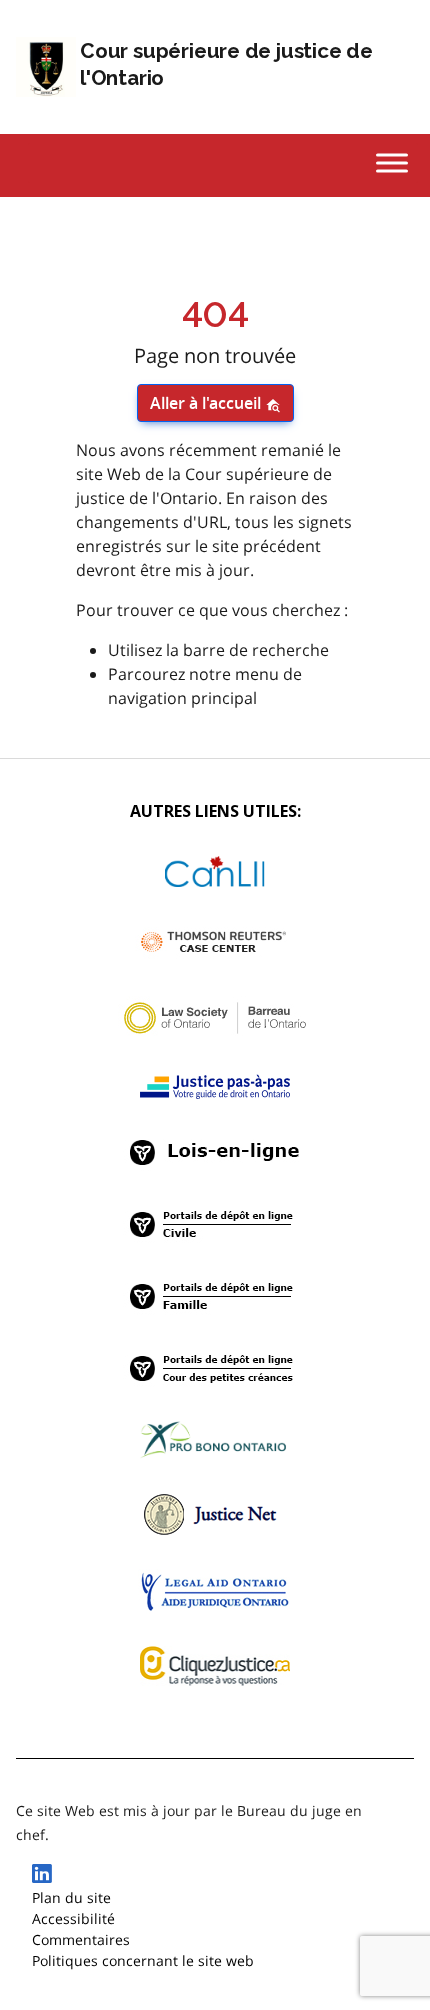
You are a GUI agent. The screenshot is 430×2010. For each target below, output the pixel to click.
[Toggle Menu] (392, 162)
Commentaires (81, 1939)
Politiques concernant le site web (143, 1960)
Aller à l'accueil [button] (207, 403)
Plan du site (71, 1897)
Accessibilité (73, 1918)
